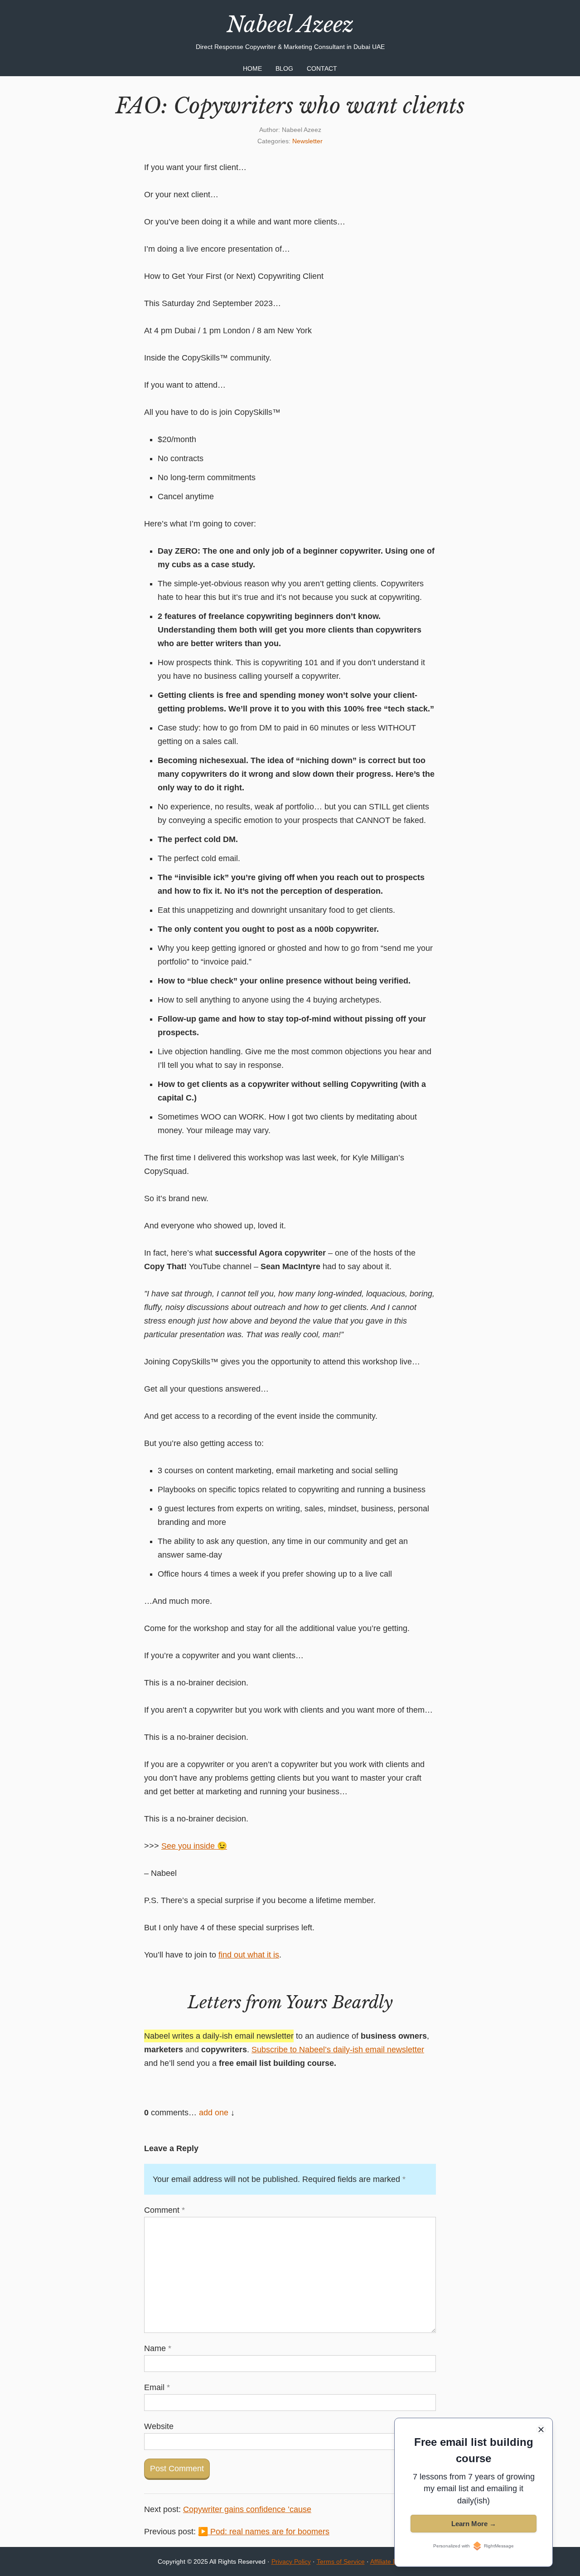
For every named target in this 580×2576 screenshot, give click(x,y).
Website (159, 2426)
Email (157, 2387)
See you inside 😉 (194, 1846)
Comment (164, 2210)
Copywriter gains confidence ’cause (247, 2509)
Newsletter (307, 141)
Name (158, 2348)
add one (214, 2113)
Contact (322, 68)
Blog (284, 68)
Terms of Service (341, 2561)
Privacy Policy (291, 2561)
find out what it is (249, 1955)
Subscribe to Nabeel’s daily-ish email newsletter (338, 2050)
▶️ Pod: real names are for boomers (264, 2532)
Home (252, 68)
